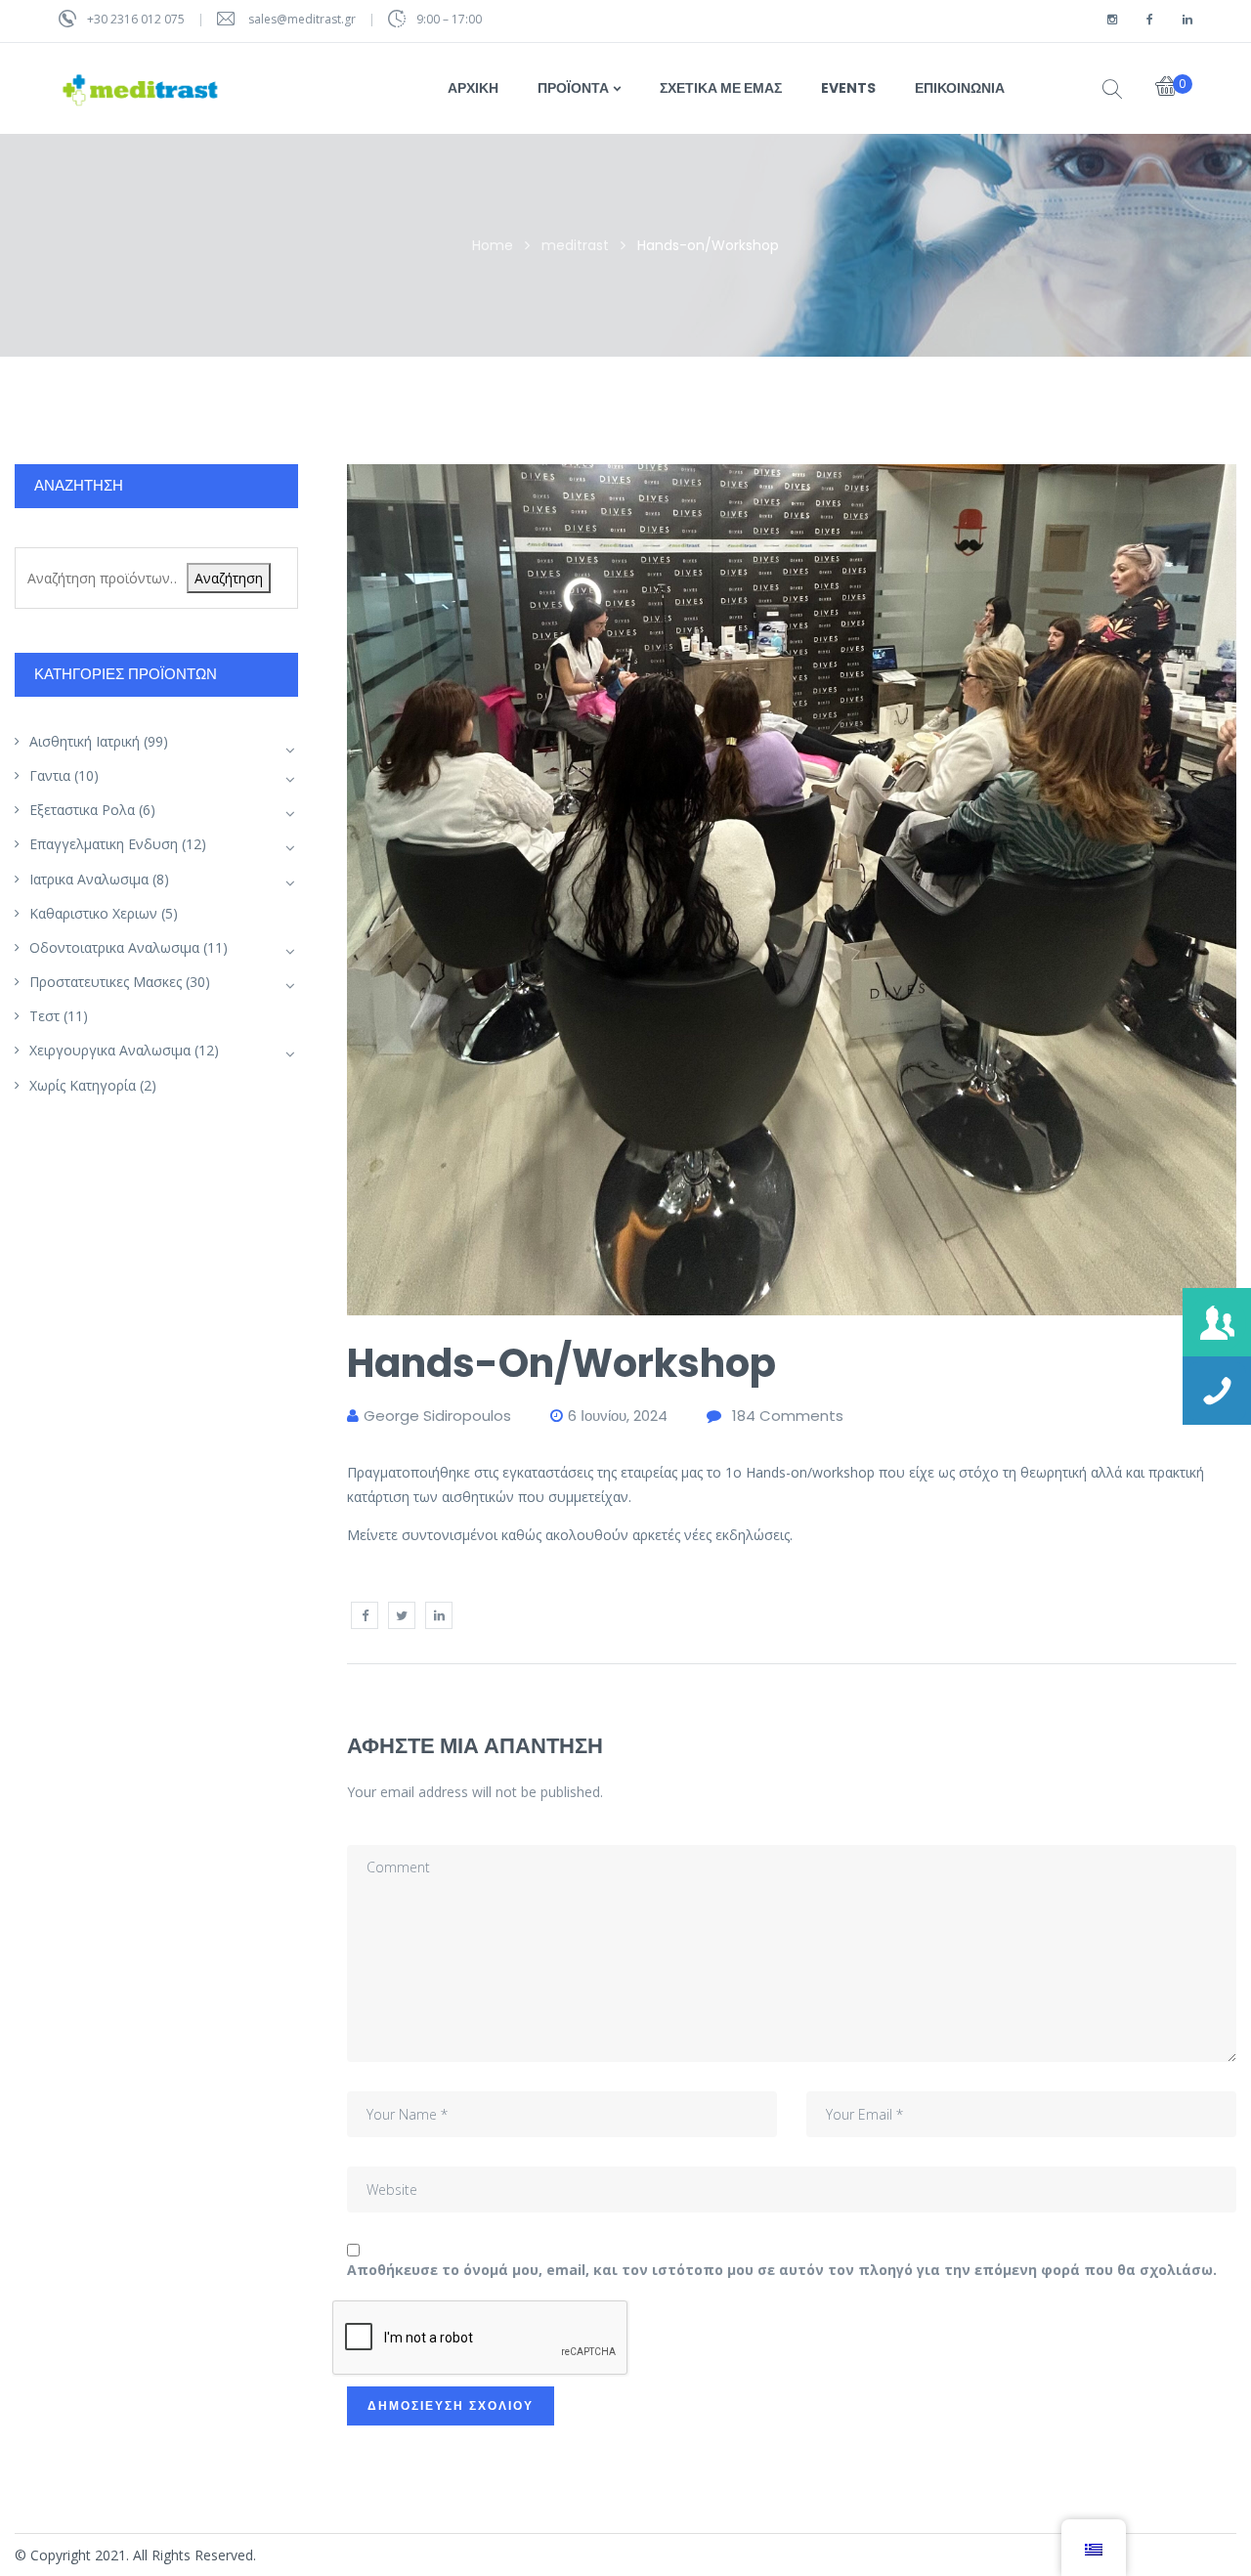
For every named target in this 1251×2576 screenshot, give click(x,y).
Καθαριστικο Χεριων (93, 913)
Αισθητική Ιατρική (85, 741)
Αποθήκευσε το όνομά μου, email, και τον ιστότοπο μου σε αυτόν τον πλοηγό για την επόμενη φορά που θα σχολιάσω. (782, 2270)
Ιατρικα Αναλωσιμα (89, 879)
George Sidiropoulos (437, 1416)
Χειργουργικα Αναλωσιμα (110, 1050)
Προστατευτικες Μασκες (106, 982)
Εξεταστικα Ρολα (82, 810)
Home (493, 245)
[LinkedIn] (439, 1615)
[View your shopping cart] (1166, 88)
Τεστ (44, 1016)
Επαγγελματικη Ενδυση (104, 844)
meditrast (575, 245)
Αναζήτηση (229, 578)
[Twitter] (402, 1615)
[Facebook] (365, 1615)
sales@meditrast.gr (303, 19)
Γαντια (50, 775)
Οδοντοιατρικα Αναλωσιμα (114, 947)
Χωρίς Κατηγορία (83, 1085)
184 (788, 1416)
